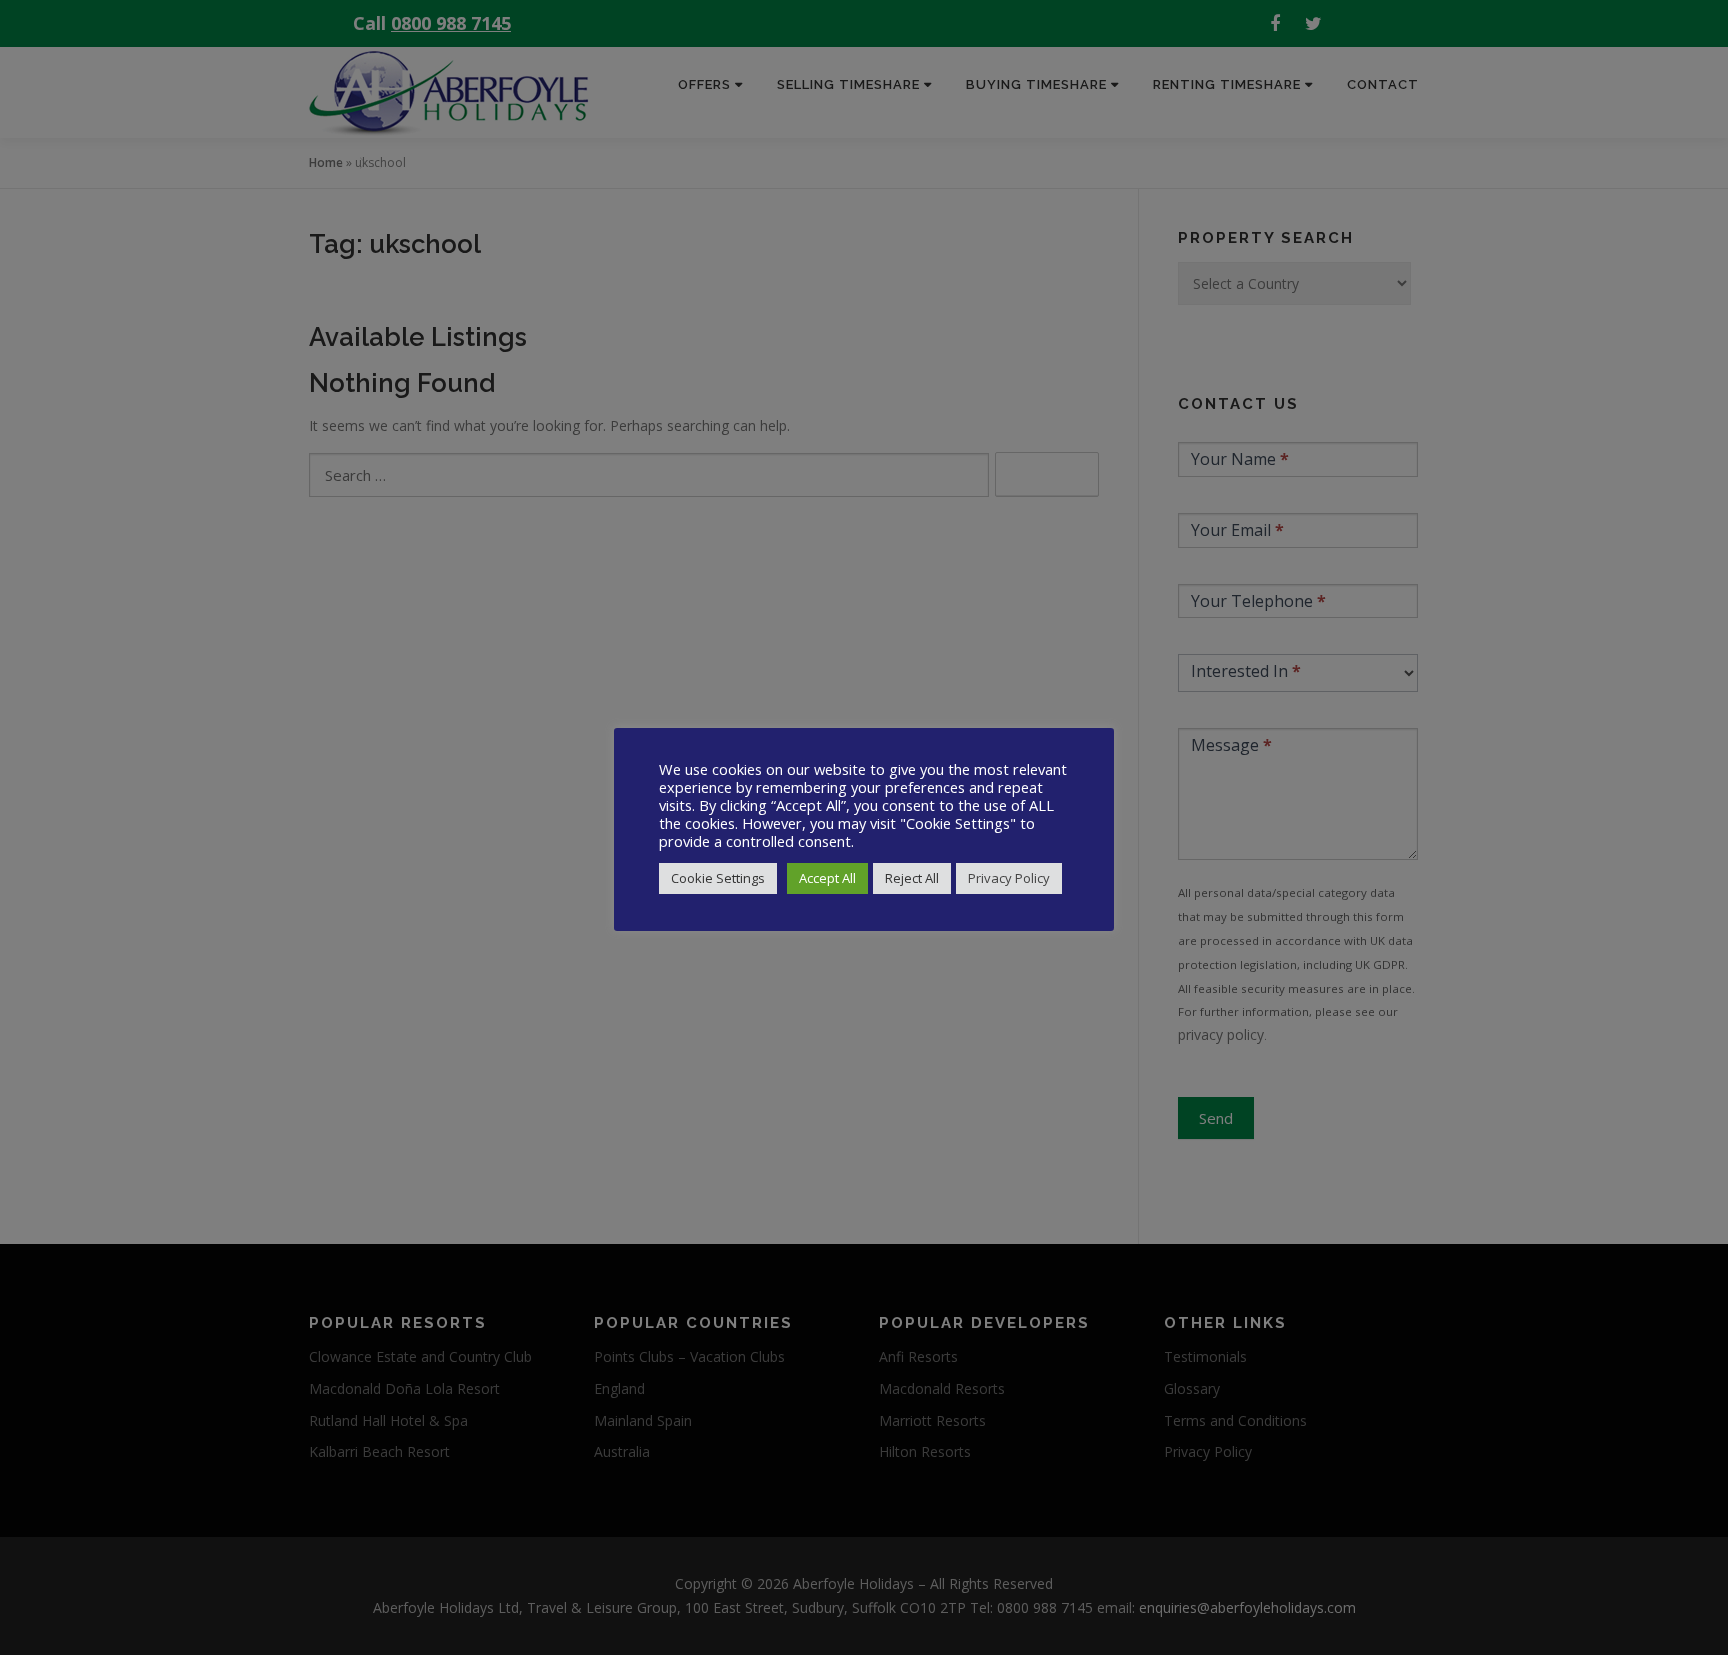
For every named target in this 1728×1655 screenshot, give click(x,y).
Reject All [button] (912, 878)
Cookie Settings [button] (718, 878)
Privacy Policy (1009, 878)
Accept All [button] (827, 878)
